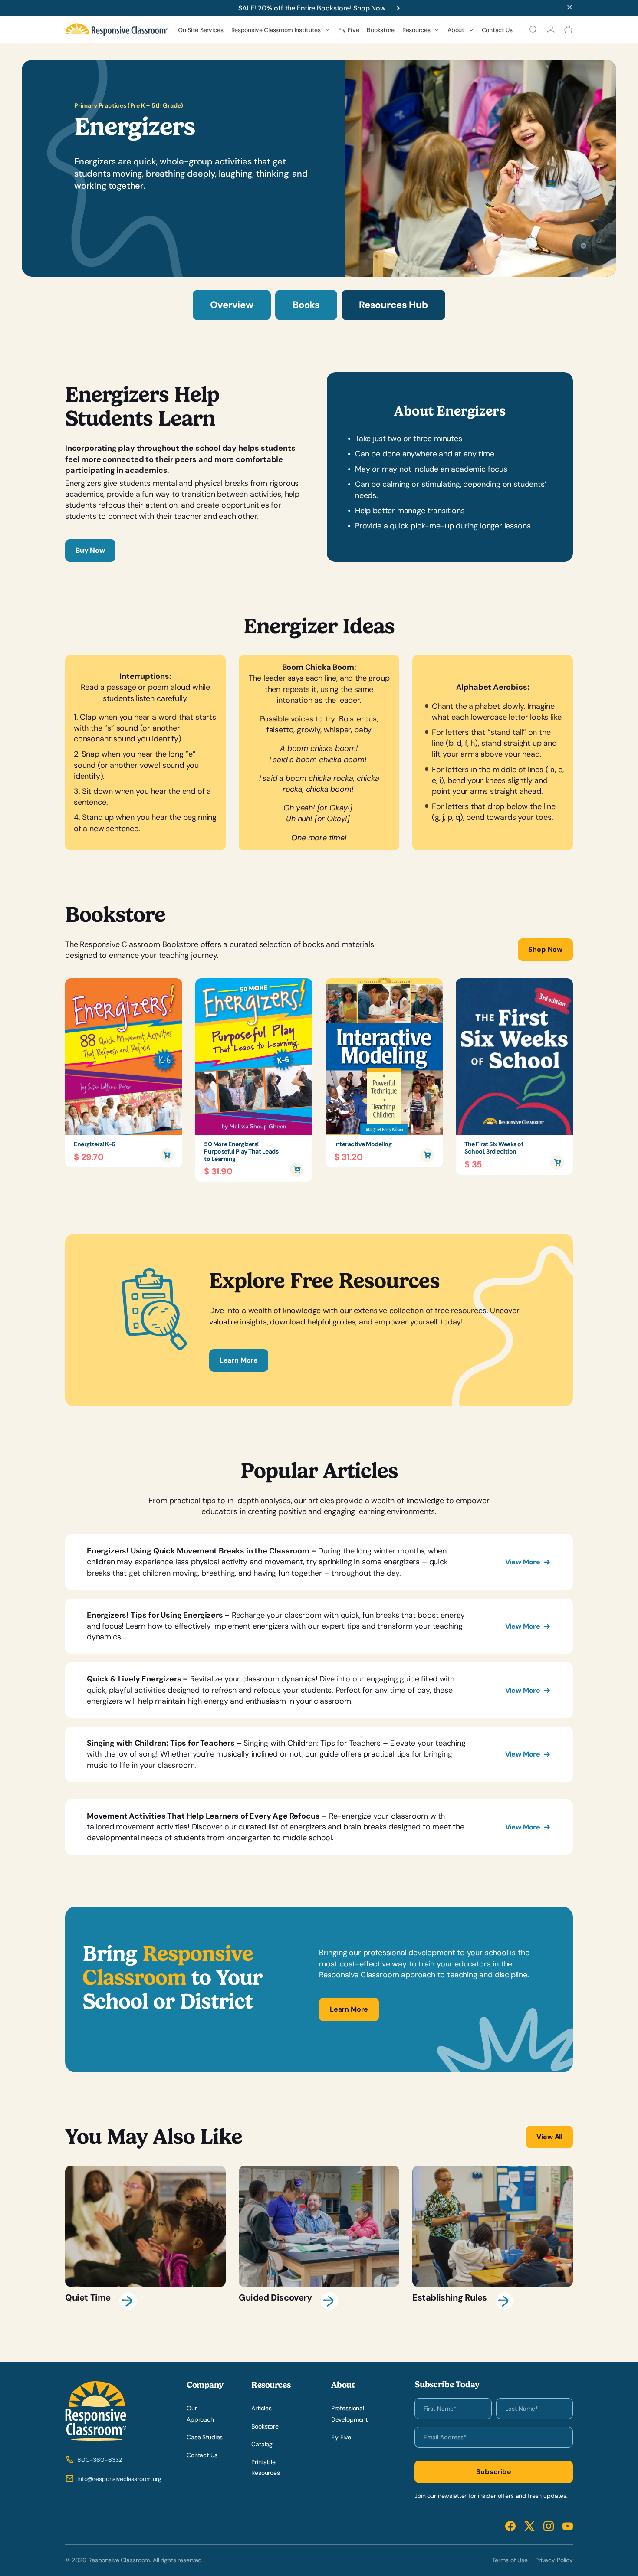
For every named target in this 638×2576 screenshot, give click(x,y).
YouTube (568, 2526)
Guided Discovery (319, 2238)
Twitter (529, 2526)
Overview (232, 305)
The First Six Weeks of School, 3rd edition (494, 1148)
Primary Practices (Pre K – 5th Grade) (129, 105)
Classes (249, 121)
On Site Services (201, 30)
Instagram (549, 2526)
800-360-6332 (100, 2460)
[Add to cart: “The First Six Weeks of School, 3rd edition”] (557, 1163)
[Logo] (117, 30)
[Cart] (568, 29)
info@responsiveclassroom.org (119, 2479)
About (456, 30)
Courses (250, 107)
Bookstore (380, 30)
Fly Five (349, 30)
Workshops (254, 93)
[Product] (124, 1057)
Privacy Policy (554, 2560)
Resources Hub (393, 305)
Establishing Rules (493, 2238)
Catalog (262, 2444)
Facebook (510, 2526)
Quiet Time (145, 2238)
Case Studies (205, 2437)
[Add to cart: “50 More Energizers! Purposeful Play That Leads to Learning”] (297, 1170)
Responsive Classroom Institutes (276, 30)
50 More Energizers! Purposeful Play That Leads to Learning (241, 1151)
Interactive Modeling (363, 1144)
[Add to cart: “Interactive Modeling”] (427, 1155)
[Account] (551, 29)
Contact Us (497, 30)
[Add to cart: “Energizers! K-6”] (167, 1155)
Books (306, 305)
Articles (261, 2408)
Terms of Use (510, 2560)
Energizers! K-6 (95, 1144)
